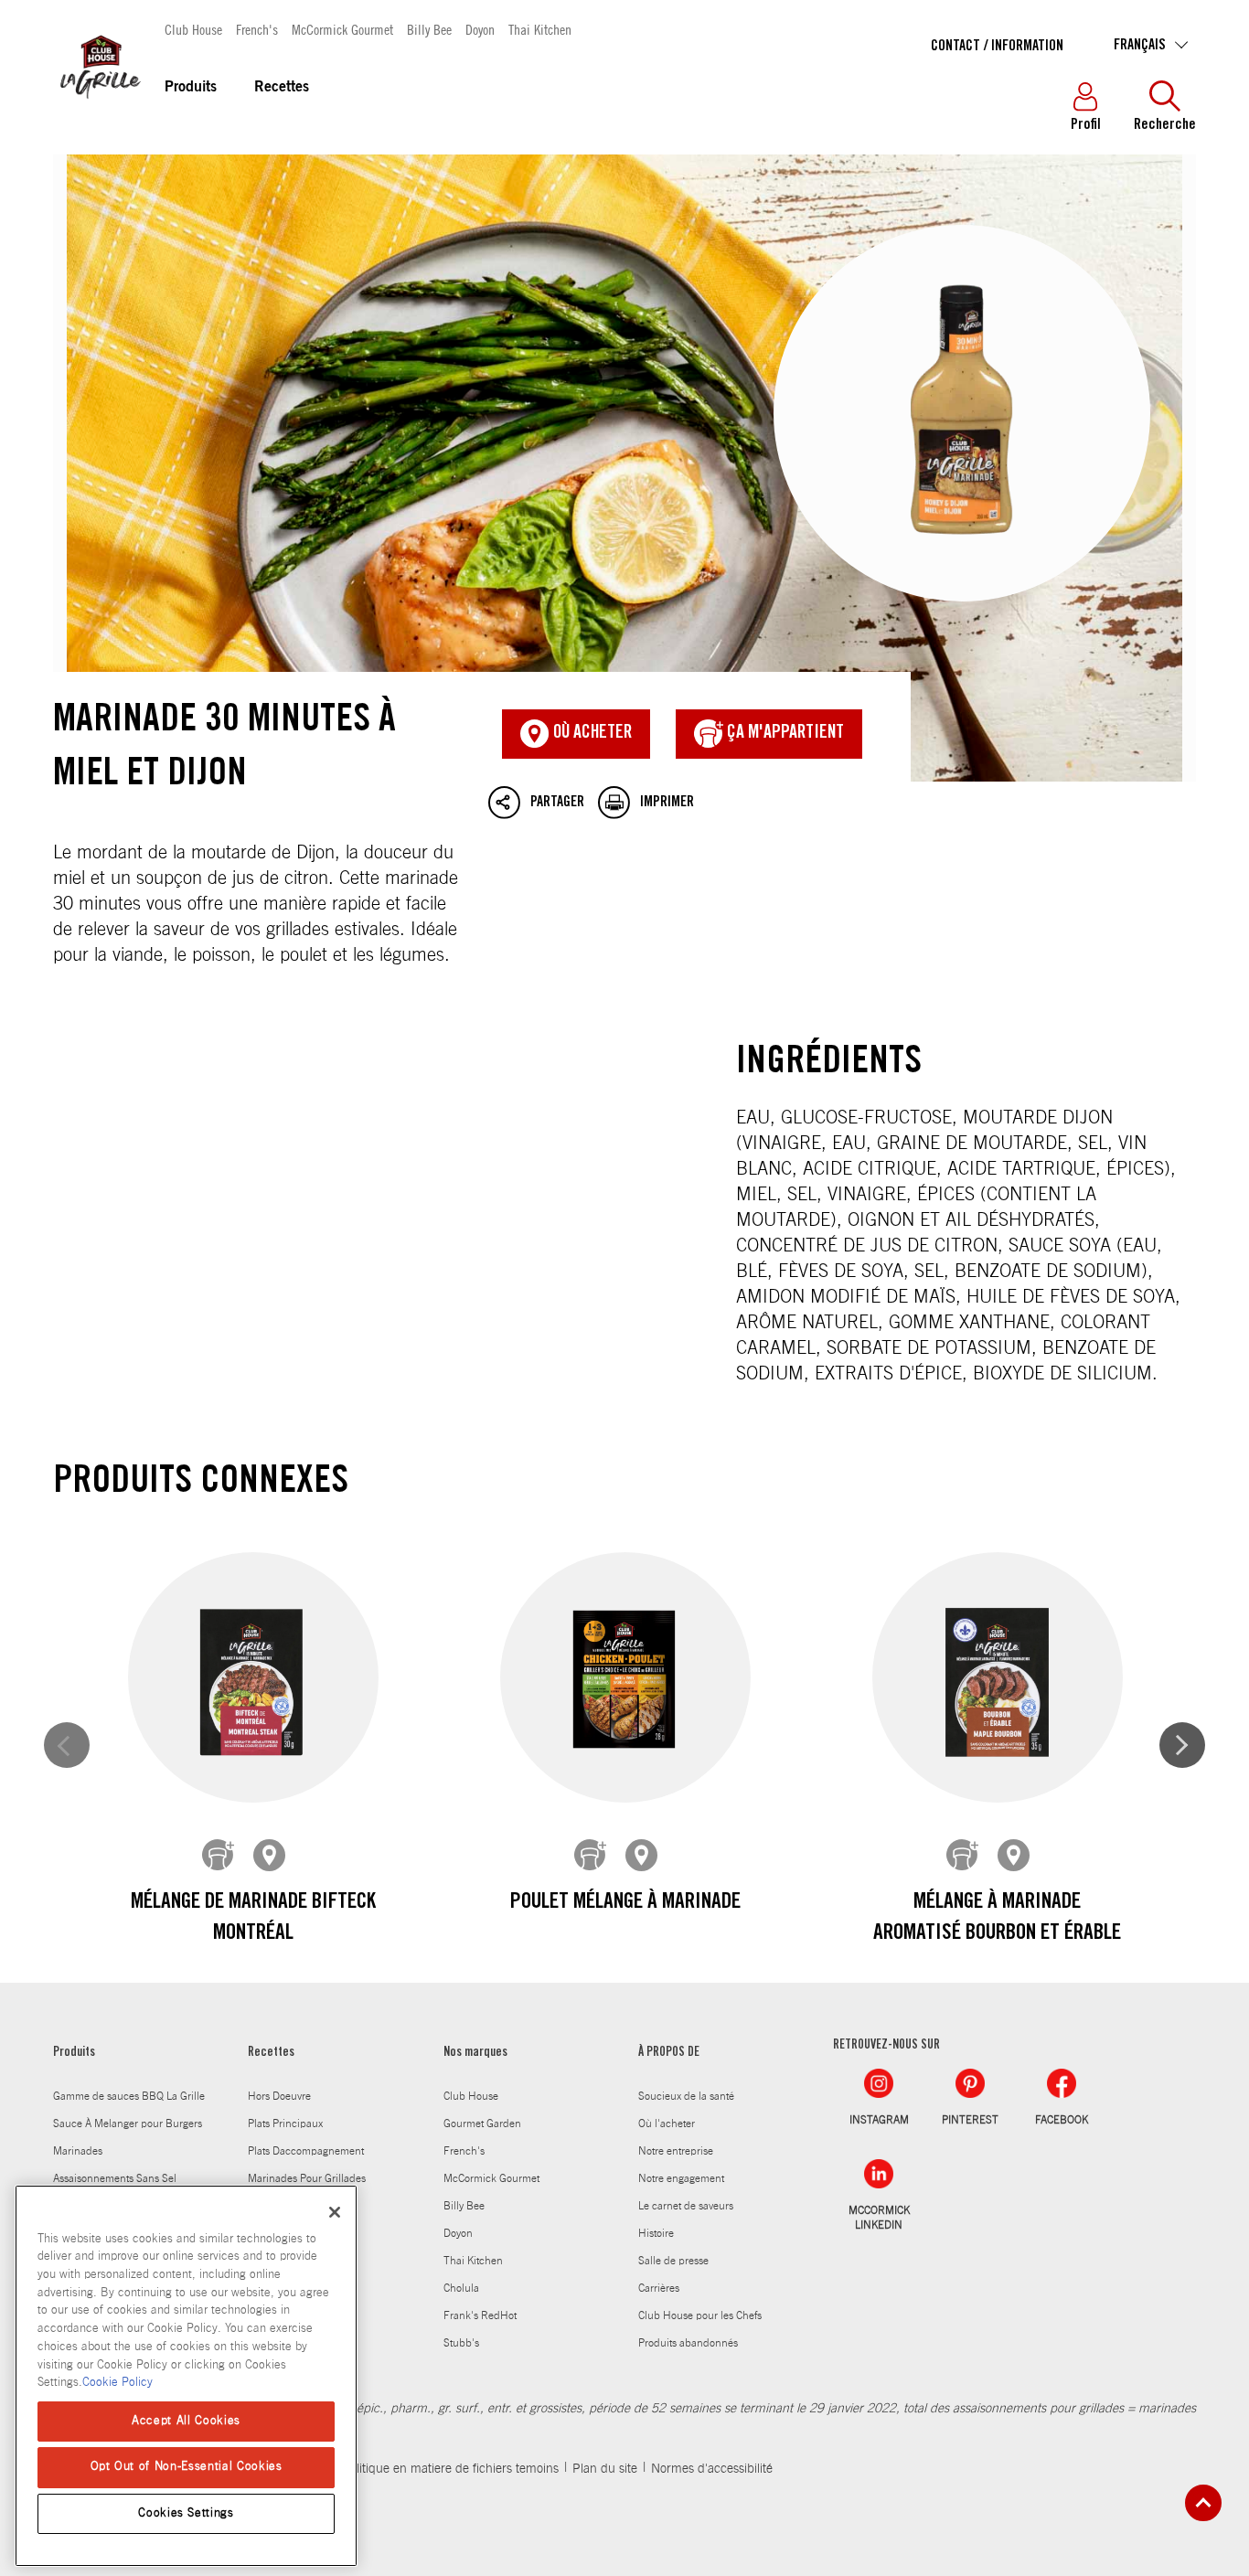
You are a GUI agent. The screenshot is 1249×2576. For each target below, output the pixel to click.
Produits (191, 88)
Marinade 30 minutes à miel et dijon (624, 468)
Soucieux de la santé (686, 2096)
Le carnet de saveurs (686, 2206)
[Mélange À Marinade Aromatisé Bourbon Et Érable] (998, 1678)
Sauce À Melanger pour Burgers (128, 2124)
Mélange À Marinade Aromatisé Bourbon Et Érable (997, 1919)
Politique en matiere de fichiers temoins (450, 2469)
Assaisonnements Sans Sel (115, 2178)
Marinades (78, 2151)
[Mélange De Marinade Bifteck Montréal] (253, 1678)
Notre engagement (681, 2178)
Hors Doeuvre (279, 2096)
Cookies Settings (186, 2513)
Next (1182, 1745)
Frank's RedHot (480, 2315)
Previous (67, 1745)
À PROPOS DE (669, 2053)
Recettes (282, 88)
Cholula (461, 2288)
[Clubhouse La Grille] (99, 109)
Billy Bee (429, 29)
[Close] (335, 2212)
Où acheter (591, 734)
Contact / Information (997, 47)
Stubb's (461, 2343)
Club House (193, 29)
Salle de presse (673, 2261)
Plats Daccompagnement (306, 2151)
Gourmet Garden (482, 2124)
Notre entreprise (676, 2151)
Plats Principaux (285, 2124)
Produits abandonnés (688, 2343)
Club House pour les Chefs (700, 2315)
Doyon (480, 29)
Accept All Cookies (186, 2421)
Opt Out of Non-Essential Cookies (187, 2467)
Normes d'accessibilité (712, 2469)
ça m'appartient (784, 734)
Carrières (659, 2288)
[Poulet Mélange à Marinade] (625, 1678)
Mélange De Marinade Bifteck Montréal (253, 1919)
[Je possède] (219, 1856)
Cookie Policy (117, 2383)
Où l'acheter (667, 2124)
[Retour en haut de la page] (1203, 2503)
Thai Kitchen (540, 29)
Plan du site (605, 2469)
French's (257, 29)
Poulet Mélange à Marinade (625, 1903)
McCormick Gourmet (342, 29)
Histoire (656, 2233)
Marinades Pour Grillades (307, 2178)
